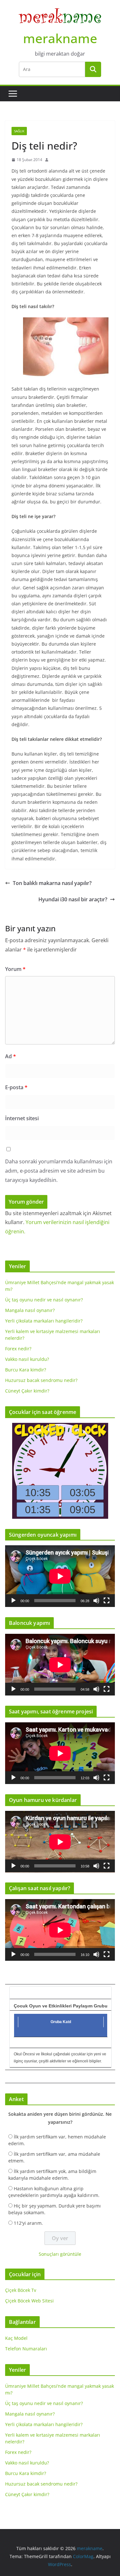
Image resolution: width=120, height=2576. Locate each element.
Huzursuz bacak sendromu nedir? (41, 1380)
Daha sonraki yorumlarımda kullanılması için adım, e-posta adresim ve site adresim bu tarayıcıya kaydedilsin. (59, 1171)
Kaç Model (16, 2338)
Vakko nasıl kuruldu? (27, 1359)
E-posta (16, 1087)
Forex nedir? (18, 1349)
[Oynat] (13, 1601)
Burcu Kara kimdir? (26, 1370)
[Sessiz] (96, 1601)
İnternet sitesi (22, 1118)
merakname (60, 38)
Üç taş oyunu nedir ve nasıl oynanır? (44, 1300)
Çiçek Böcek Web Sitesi (29, 2301)
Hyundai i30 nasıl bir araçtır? (73, 899)
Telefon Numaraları (26, 2349)
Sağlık (19, 131)
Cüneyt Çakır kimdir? (27, 1391)
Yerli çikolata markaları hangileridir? (44, 1321)
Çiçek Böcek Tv (21, 2290)
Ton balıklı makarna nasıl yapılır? (52, 883)
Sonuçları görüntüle (60, 2254)
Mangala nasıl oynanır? (30, 1310)
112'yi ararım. (28, 2223)
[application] (60, 1576)
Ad (11, 1056)
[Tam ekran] (107, 1601)
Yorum (15, 969)
